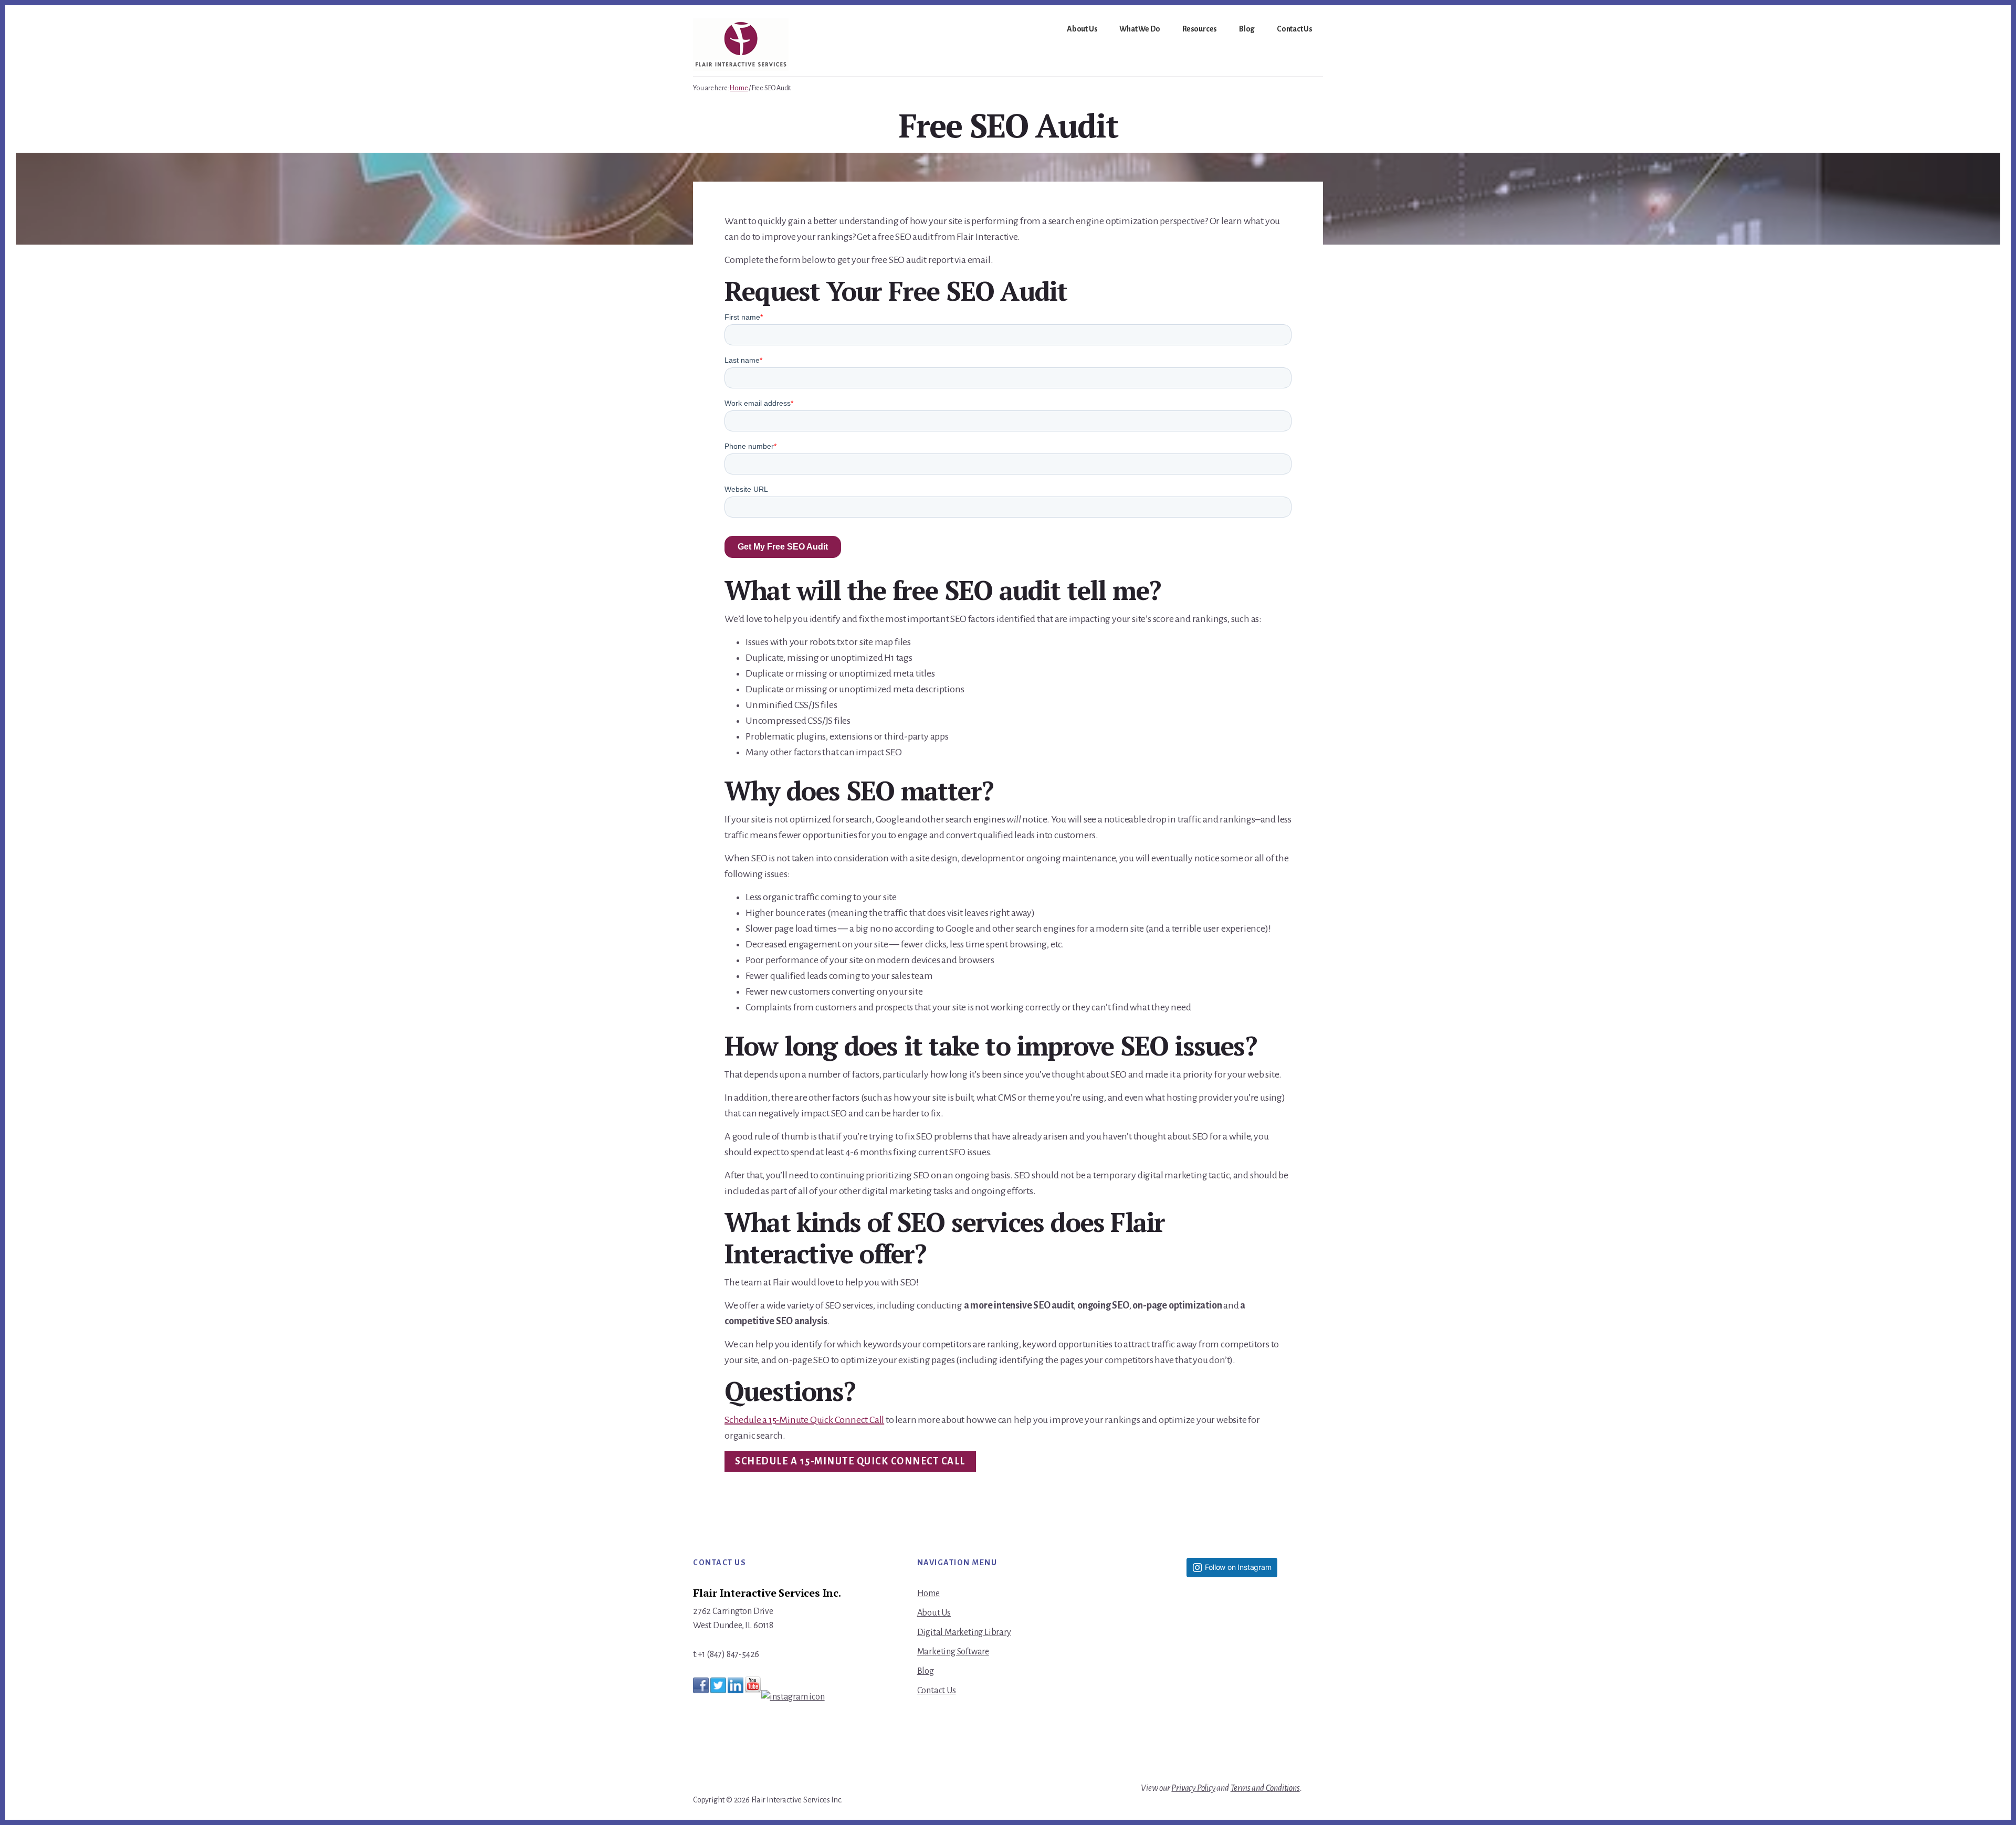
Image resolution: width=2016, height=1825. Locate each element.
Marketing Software (953, 1652)
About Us (934, 1613)
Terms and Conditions (1265, 1788)
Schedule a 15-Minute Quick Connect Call (804, 1420)
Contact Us (937, 1691)
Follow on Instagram (1238, 1567)
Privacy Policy (1193, 1788)
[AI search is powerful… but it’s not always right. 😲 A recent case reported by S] (1232, 1722)
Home (928, 1594)
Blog (926, 1671)
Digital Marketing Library (964, 1632)
